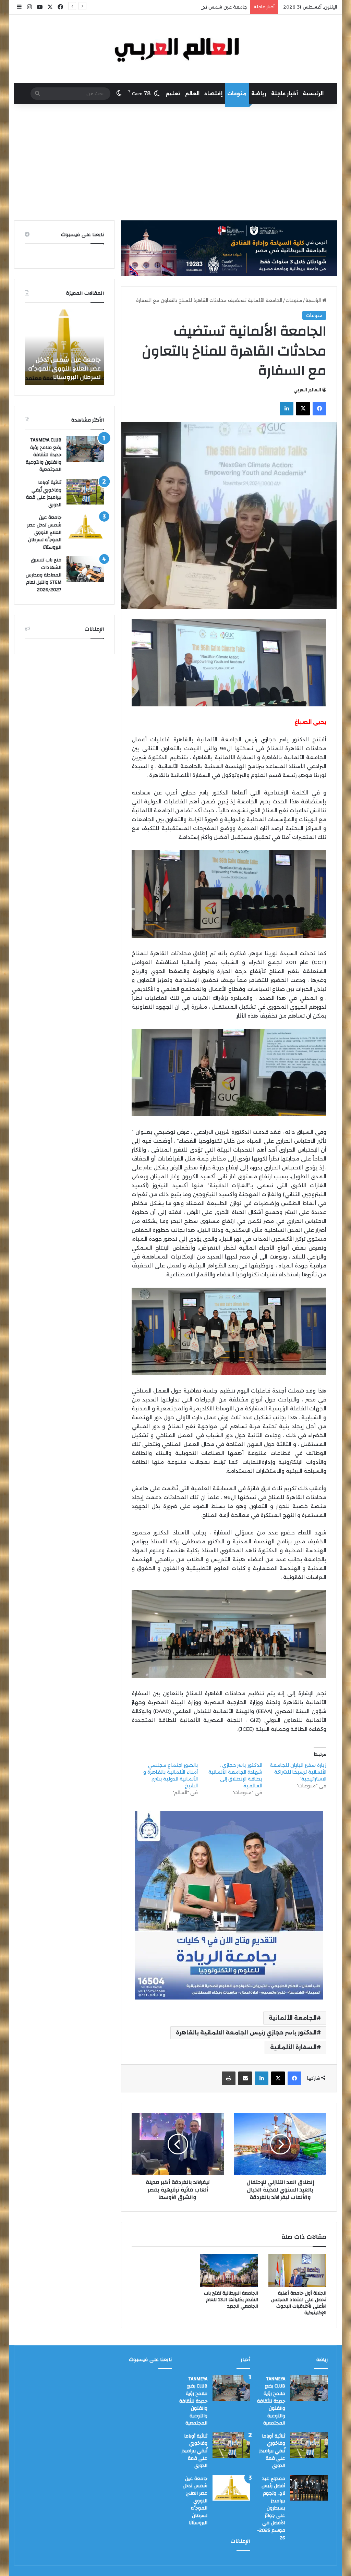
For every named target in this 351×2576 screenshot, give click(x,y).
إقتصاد (213, 94)
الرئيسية (313, 94)
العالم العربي (307, 390)
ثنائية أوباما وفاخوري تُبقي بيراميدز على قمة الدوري (44, 494)
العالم (192, 94)
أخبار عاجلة (285, 94)
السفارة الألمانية (293, 2047)
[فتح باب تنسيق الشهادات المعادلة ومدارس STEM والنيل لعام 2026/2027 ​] (85, 569)
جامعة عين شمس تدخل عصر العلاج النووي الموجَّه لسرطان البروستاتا (175, 7)
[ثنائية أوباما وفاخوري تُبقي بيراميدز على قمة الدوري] (85, 492)
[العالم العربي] (176, 49)
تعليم (173, 94)
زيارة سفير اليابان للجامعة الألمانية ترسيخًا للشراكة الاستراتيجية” (298, 1772)
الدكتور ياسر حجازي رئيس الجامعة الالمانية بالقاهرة (246, 2033)
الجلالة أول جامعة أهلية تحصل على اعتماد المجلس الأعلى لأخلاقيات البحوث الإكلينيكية (299, 2303)
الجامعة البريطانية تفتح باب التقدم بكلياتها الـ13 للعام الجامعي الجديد (231, 2300)
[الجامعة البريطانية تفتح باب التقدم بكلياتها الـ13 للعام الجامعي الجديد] (229, 2270)
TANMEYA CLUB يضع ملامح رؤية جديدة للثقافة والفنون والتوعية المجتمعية (44, 455)
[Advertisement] (175, 162)
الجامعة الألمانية (293, 2018)
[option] (64, 347)
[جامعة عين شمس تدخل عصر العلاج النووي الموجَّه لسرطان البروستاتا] (85, 527)
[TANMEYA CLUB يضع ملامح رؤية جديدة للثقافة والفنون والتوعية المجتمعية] (85, 449)
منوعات (237, 94)
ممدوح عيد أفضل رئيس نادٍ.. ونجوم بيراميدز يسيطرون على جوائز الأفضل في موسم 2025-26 (271, 2508)
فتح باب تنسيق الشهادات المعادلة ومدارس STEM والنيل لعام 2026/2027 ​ (67, 368)
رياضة (259, 94)
